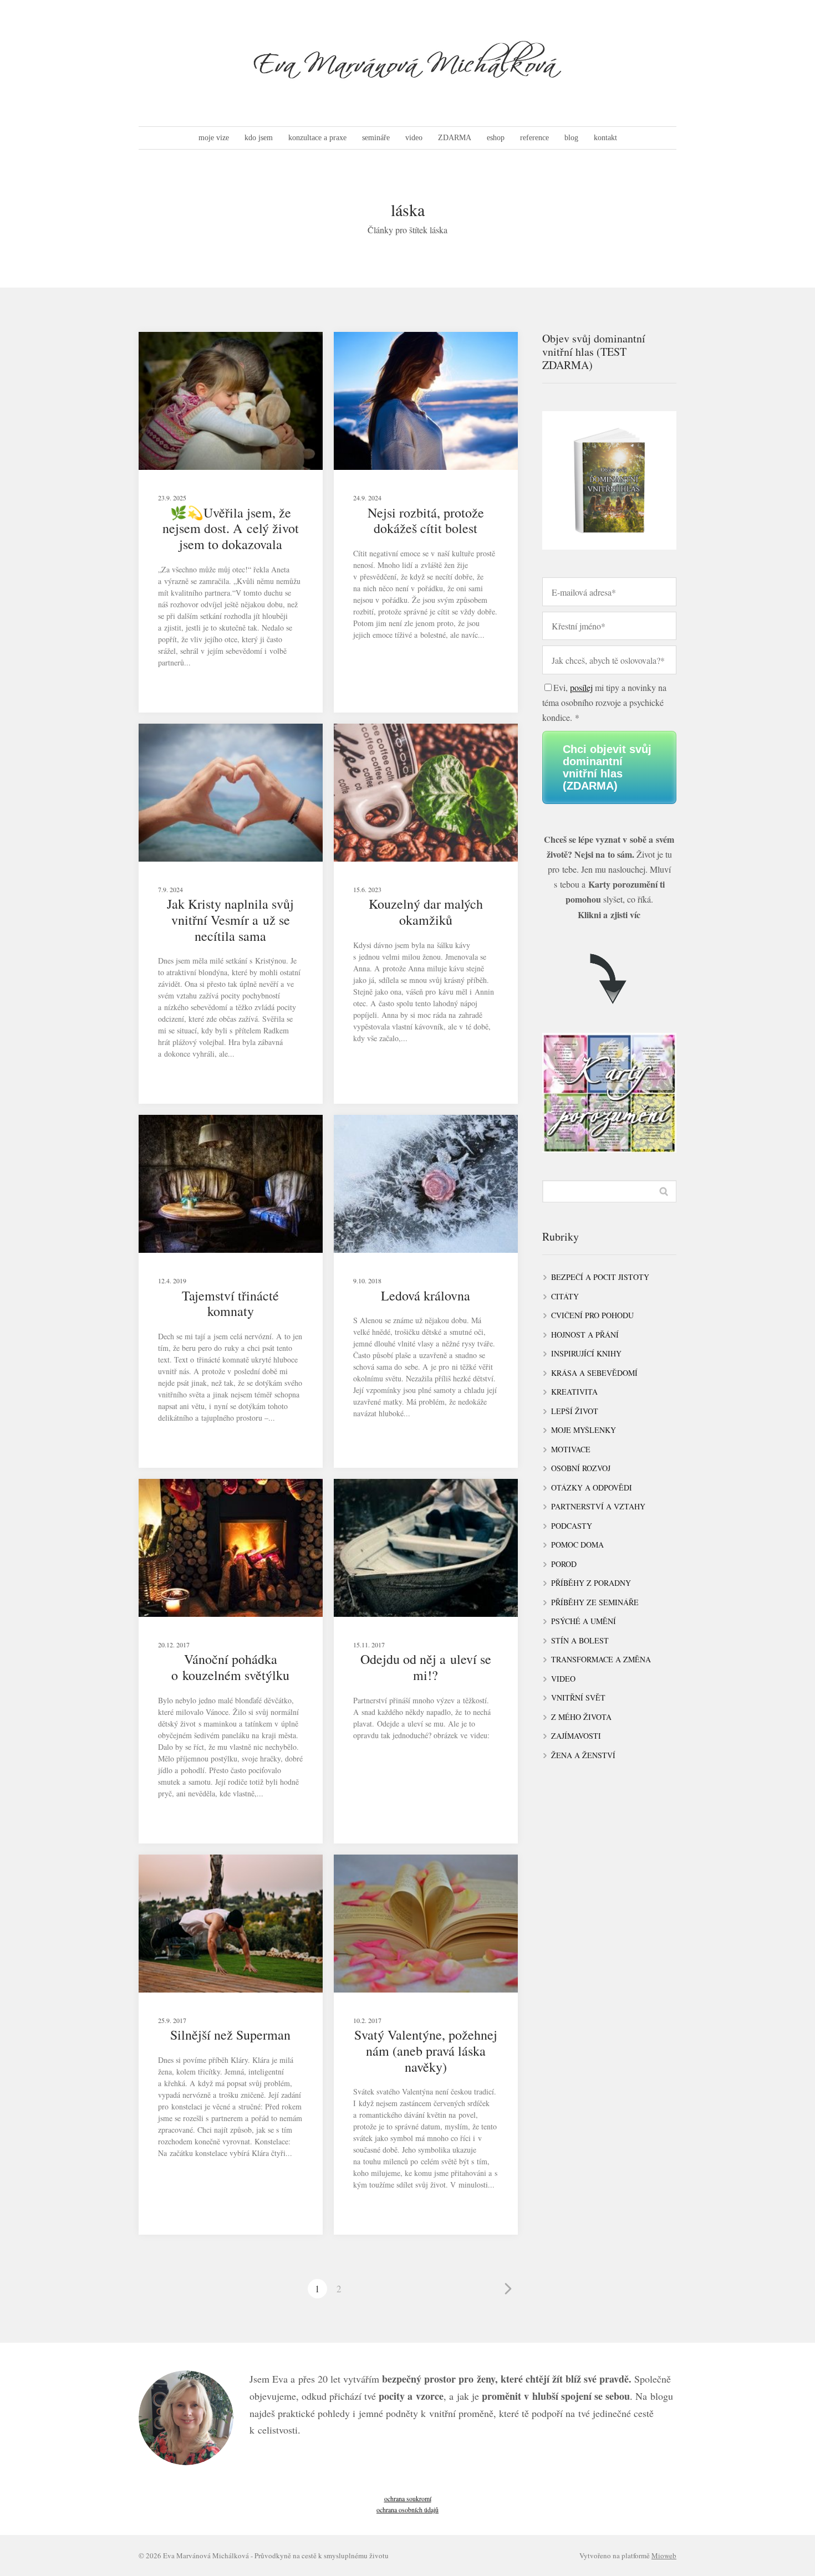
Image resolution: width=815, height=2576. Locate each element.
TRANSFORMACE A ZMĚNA (601, 1659)
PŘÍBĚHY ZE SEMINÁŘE (595, 1602)
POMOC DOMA (577, 1545)
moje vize (214, 138)
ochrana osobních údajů (407, 2510)
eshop (496, 138)
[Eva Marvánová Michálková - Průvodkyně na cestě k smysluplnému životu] (407, 63)
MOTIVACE (571, 1449)
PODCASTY (572, 1526)
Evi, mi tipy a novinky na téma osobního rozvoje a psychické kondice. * (604, 702)
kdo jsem (259, 138)
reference (534, 138)
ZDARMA (455, 138)
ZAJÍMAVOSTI (576, 1736)
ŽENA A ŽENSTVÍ (583, 1755)
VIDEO (563, 1679)
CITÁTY (565, 1296)
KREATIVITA (574, 1392)
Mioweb (664, 2555)
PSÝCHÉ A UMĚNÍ (584, 1621)
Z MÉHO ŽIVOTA (581, 1717)
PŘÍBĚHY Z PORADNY (591, 1583)
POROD (564, 1564)
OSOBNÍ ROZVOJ (581, 1468)
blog (571, 138)
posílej (581, 687)
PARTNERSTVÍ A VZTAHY (598, 1506)
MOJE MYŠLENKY (584, 1430)
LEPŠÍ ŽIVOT (575, 1411)
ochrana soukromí (408, 2498)
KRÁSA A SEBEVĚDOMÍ (594, 1373)
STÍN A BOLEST (580, 1640)
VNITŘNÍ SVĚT (578, 1697)
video (414, 138)
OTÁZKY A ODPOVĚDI (592, 1487)
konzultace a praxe (317, 138)
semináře (376, 138)
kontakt (605, 138)
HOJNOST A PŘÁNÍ (585, 1335)
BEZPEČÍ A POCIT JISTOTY (600, 1277)
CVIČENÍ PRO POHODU (592, 1315)
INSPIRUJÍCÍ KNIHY (586, 1353)
